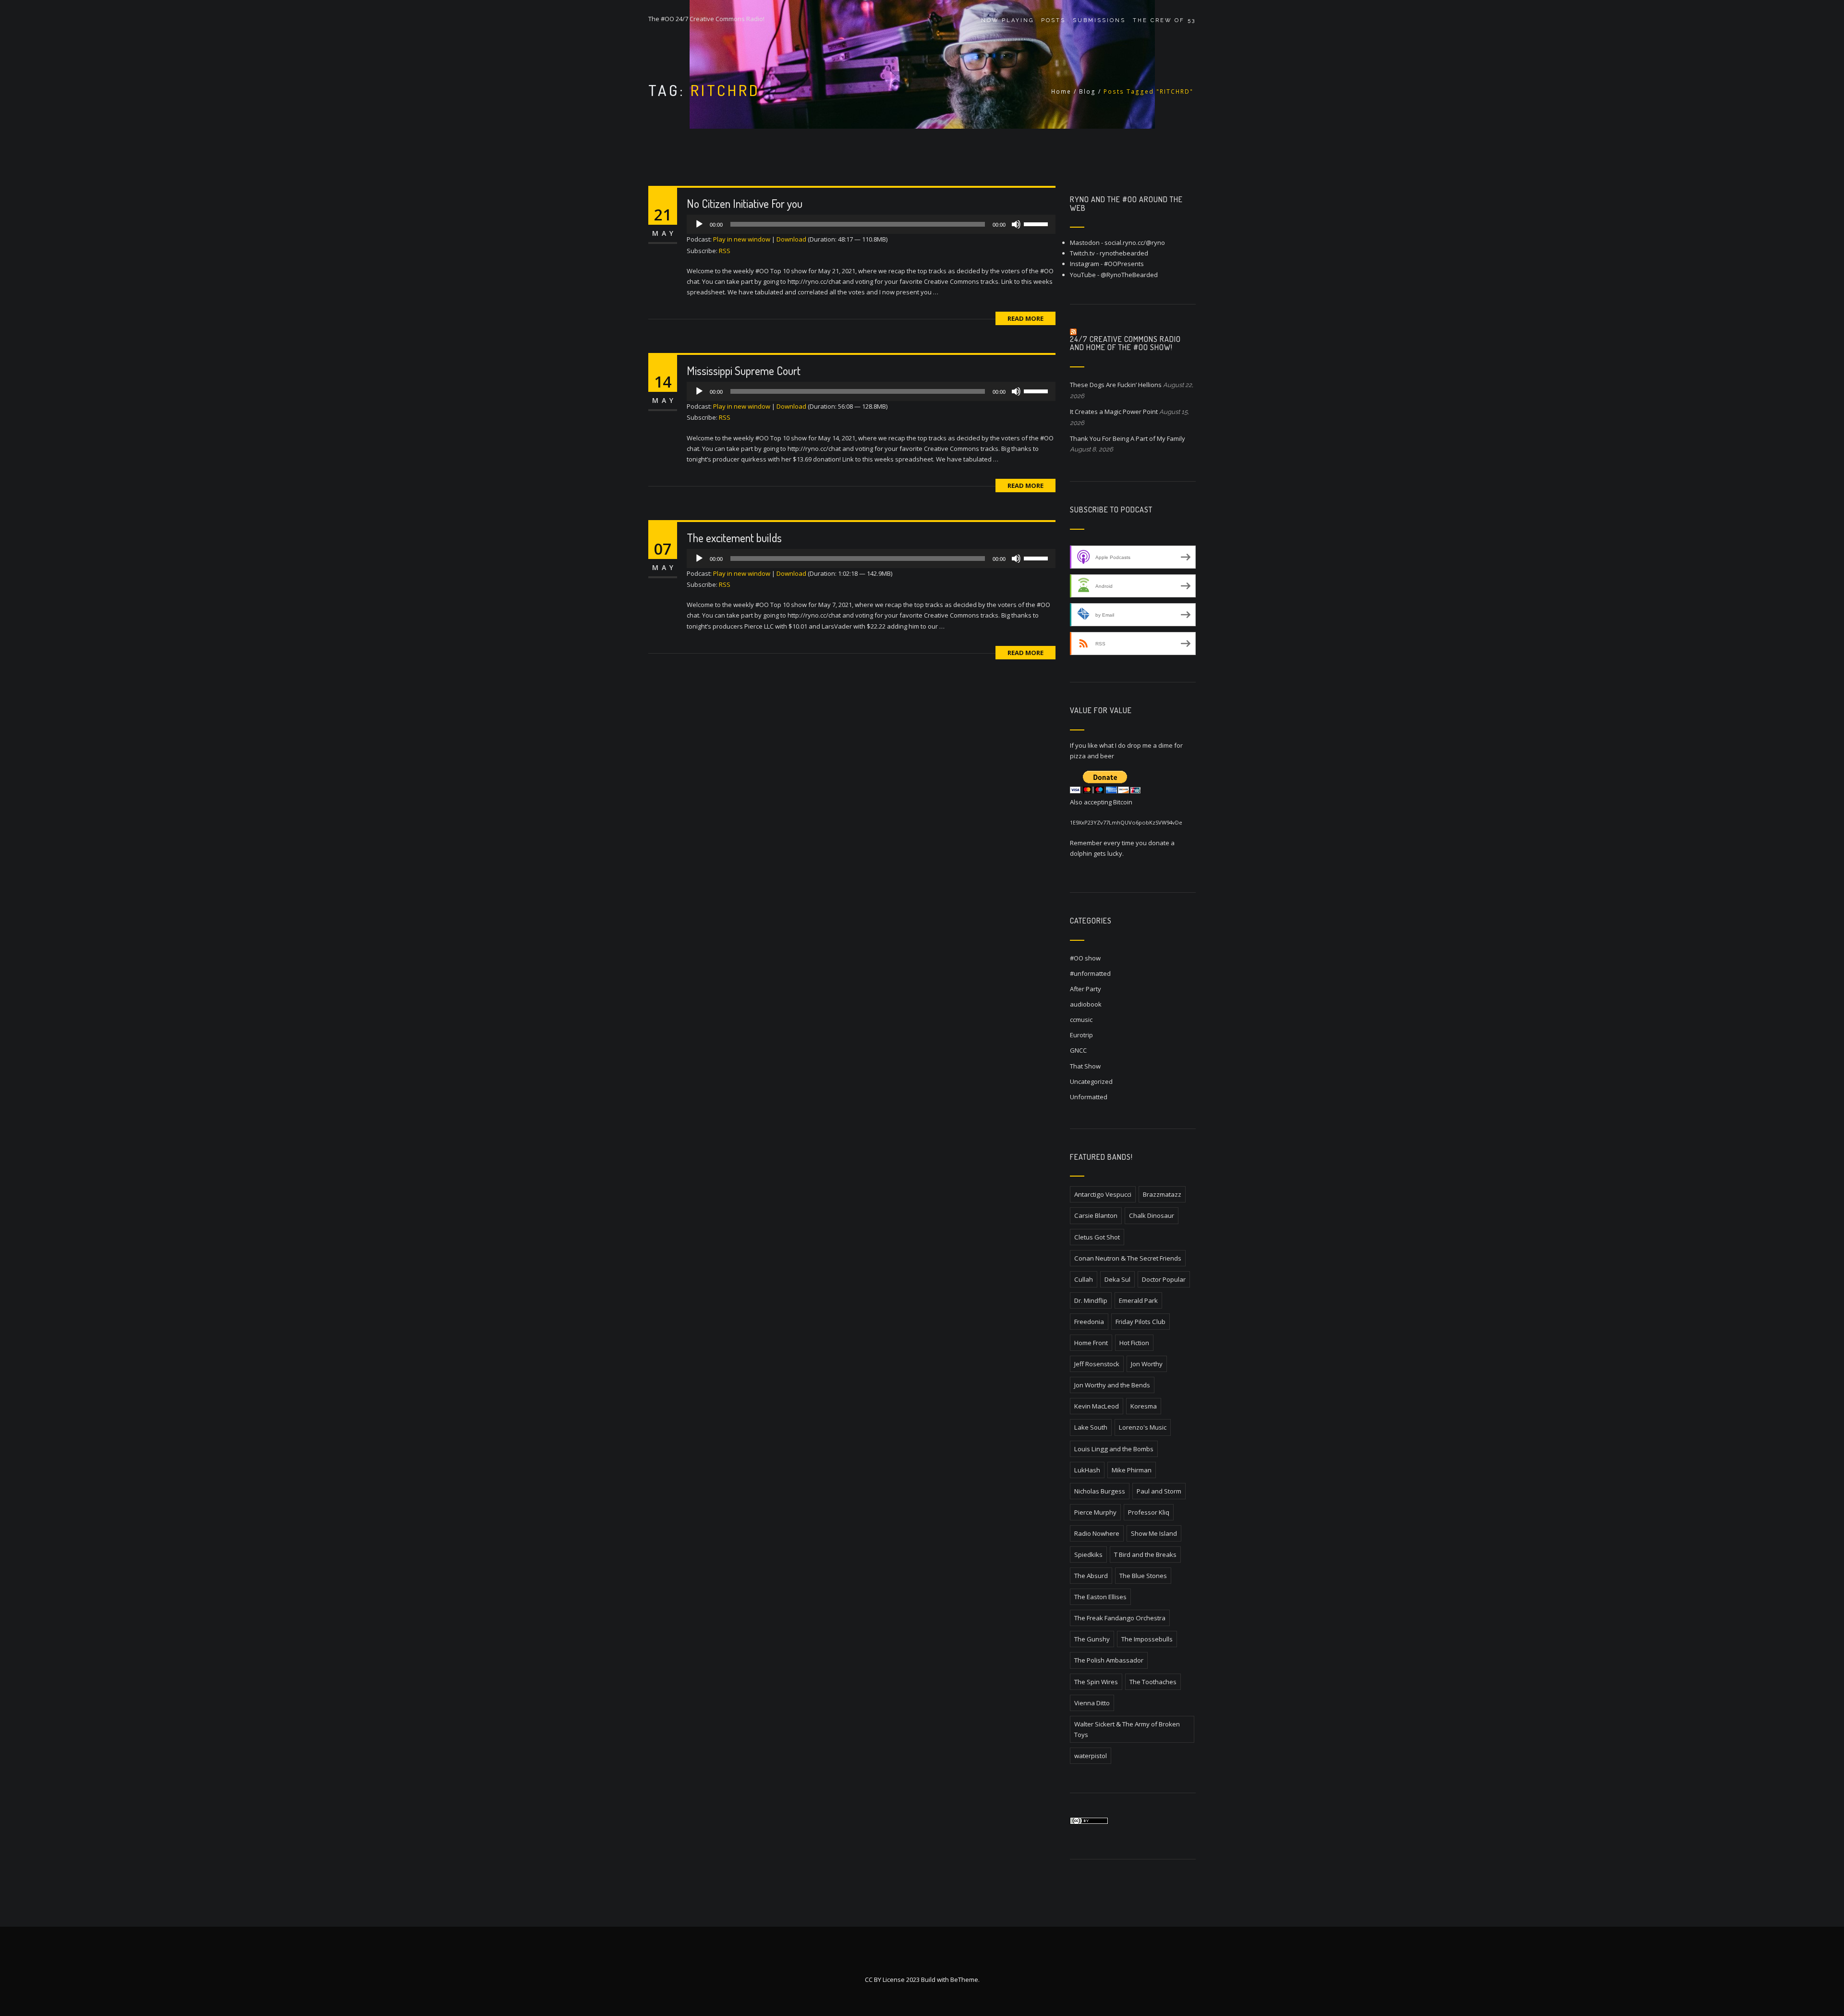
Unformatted (1089, 1097)
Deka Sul (1117, 1279)
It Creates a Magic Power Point (1114, 412)
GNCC (1078, 1050)
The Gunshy (1092, 1639)
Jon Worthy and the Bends (1112, 1385)
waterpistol (1091, 1756)
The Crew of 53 (1164, 20)
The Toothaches (1153, 1682)
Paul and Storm (1159, 1491)
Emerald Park (1138, 1300)
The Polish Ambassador (1109, 1660)
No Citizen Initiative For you (745, 203)
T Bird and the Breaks (1145, 1555)
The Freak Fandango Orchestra (1120, 1618)
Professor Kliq (1149, 1512)
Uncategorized (1091, 1081)
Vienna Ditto (1092, 1703)
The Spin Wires (1096, 1682)
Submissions (1099, 20)
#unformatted (1090, 973)
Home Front (1091, 1343)
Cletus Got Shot (1097, 1237)
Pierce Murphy (1095, 1512)
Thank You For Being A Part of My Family (1128, 438)
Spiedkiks (1088, 1555)
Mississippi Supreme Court (744, 370)
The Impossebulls (1147, 1639)
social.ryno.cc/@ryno (1135, 243)
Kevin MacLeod (1097, 1406)
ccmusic (1081, 1020)
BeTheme (964, 1980)
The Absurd (1091, 1576)
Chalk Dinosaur (1152, 1215)
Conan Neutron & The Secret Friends (1128, 1258)
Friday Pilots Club (1140, 1322)
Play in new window (742, 239)
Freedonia (1089, 1322)
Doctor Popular (1164, 1279)
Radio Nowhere (1097, 1533)
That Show (1085, 1066)
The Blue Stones (1143, 1576)
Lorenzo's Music (1143, 1427)
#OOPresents (1124, 264)
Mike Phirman (1132, 1470)
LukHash (1087, 1470)
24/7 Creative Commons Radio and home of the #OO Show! (1125, 343)
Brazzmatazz (1162, 1194)
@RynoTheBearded (1129, 275)
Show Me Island (1154, 1533)
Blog (1087, 91)
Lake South (1091, 1427)
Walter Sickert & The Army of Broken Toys (1127, 1729)
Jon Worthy (1147, 1364)
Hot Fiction (1134, 1343)
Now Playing (1007, 20)
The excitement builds (734, 538)
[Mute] (1016, 224)
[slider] (1037, 223)
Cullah (1084, 1279)
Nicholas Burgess (1100, 1491)
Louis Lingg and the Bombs (1114, 1449)
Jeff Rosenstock (1097, 1364)
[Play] (699, 224)
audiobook (1086, 1004)
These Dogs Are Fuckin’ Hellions (1116, 385)
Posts (1053, 20)
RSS (725, 251)
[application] (871, 224)
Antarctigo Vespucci (1103, 1194)
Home (1061, 91)
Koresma (1144, 1406)
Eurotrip (1081, 1035)
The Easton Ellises (1100, 1597)
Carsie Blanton (1096, 1215)
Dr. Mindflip (1091, 1300)
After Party (1086, 989)
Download (791, 239)
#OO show (1085, 958)
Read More (1025, 318)
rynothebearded (1124, 253)
